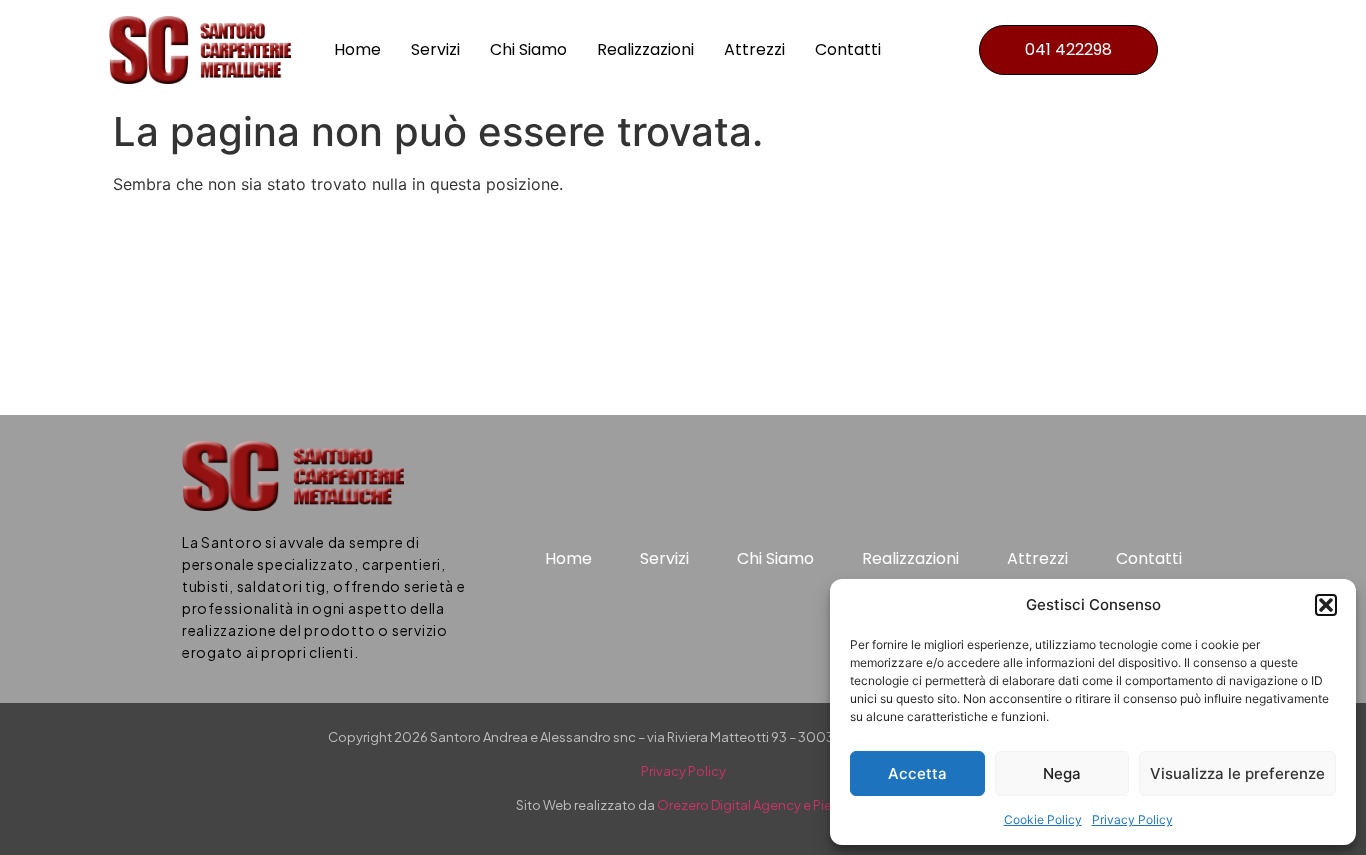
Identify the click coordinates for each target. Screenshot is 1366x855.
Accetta (917, 773)
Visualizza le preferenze (1237, 773)
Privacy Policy (1132, 819)
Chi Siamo (528, 49)
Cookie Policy (1043, 819)
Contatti (848, 49)
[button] (1326, 605)
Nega (1062, 773)
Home (357, 49)
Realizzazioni (645, 49)
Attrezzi (754, 49)
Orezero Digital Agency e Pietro (753, 805)
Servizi (435, 49)
